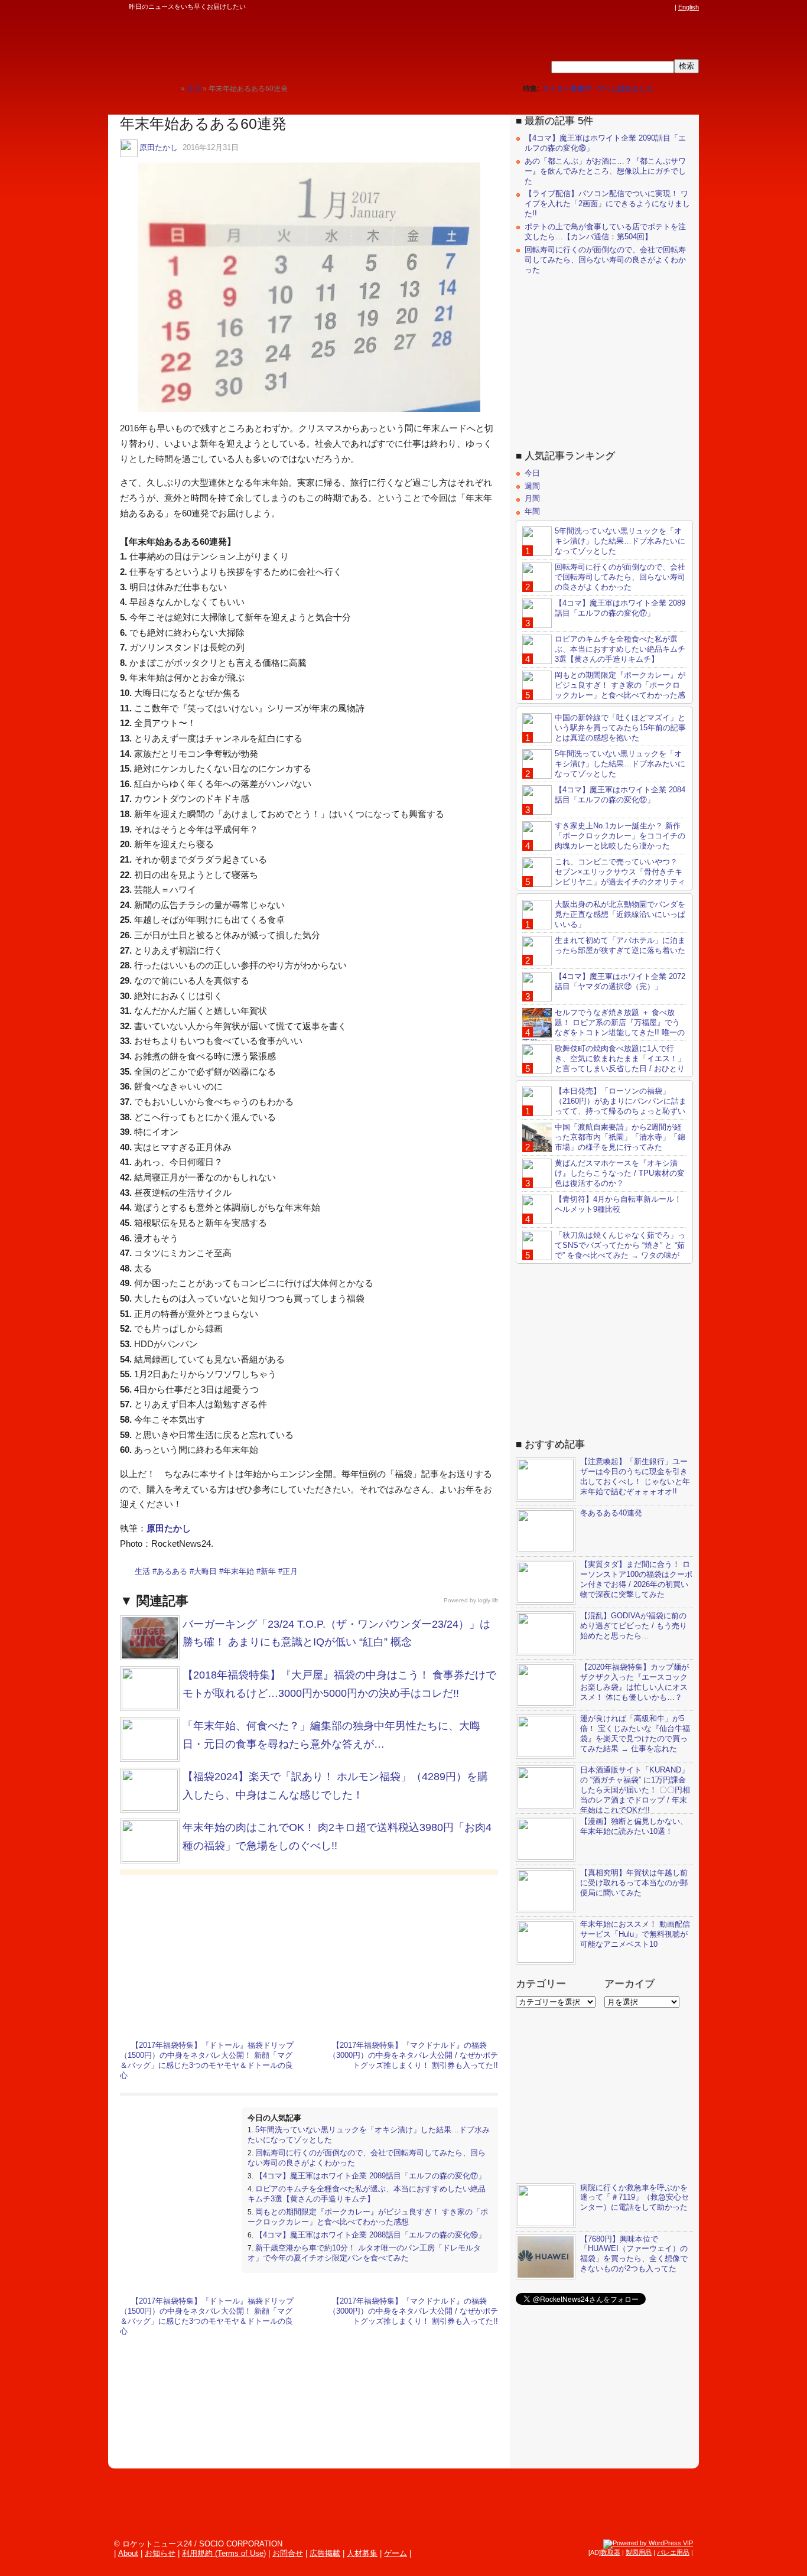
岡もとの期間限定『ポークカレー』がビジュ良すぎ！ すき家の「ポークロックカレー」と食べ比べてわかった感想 (368, 2217)
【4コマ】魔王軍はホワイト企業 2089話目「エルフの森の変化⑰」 (370, 2176)
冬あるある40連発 (611, 1513)
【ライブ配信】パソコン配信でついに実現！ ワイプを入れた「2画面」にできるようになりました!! (607, 204)
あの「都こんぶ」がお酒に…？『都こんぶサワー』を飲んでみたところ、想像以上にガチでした (605, 171)
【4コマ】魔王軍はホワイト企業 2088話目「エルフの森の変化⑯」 (370, 2235)
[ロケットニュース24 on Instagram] (634, 7)
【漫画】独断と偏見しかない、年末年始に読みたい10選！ (634, 1826)
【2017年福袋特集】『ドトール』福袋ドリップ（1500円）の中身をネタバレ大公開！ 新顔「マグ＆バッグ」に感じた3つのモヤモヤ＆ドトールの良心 (207, 2060)
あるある (172, 1571)
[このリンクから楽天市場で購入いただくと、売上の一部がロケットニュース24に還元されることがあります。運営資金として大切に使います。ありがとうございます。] (590, 7)
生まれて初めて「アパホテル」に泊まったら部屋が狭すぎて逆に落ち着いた (620, 945)
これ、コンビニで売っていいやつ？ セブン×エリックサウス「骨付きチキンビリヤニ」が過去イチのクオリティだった (604, 877)
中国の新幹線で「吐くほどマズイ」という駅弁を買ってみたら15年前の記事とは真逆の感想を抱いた (620, 728)
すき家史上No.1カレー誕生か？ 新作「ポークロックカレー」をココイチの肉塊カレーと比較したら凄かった (620, 836)
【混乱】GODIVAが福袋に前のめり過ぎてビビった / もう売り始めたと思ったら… (634, 1626)
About (128, 2553)
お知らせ (160, 2553)
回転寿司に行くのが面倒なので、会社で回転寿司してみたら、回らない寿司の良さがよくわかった (605, 260)
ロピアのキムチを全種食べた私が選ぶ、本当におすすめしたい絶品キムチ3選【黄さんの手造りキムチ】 (367, 2194)
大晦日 (205, 1571)
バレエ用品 (673, 2552)
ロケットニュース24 (247, 44)
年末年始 (239, 1571)
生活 (142, 1571)
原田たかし (159, 147)
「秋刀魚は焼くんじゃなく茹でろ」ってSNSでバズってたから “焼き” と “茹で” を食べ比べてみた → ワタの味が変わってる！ (604, 1250)
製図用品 (639, 2552)
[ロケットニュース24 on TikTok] (646, 7)
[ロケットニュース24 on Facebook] (612, 7)
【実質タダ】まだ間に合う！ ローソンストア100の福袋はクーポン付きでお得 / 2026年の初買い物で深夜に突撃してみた (636, 1579)
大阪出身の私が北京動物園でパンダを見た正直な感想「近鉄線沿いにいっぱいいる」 (620, 914)
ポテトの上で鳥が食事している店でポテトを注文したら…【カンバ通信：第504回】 (605, 232)
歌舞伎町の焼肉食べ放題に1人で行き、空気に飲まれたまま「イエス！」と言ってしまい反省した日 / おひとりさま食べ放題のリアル (604, 1063)
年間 (532, 511)
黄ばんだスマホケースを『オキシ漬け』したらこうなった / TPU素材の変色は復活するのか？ (620, 1173)
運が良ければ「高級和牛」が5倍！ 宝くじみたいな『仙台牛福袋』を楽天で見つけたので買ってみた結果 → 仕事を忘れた (635, 1733)
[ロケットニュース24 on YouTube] (657, 7)
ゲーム (396, 2553)
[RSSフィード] (668, 7)
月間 (532, 498)
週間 (532, 486)
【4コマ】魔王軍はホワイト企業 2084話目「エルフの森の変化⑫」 (620, 795)
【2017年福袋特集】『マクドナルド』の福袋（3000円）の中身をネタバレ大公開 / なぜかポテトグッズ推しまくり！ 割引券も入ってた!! (413, 2055)
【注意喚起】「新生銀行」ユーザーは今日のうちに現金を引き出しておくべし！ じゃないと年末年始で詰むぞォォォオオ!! (635, 1476)
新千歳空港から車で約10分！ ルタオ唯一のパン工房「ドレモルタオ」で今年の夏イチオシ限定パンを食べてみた (364, 2253)
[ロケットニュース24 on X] (601, 7)
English (689, 7)
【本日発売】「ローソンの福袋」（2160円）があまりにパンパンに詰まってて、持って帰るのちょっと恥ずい (621, 1101)
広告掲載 (325, 2553)
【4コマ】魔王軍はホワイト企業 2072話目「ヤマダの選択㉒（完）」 (620, 981)
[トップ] (172, 88)
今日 (532, 473)
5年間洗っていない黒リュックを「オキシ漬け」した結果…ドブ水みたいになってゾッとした (620, 541)
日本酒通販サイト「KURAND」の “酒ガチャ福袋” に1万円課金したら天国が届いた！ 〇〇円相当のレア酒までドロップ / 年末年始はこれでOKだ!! (635, 1790)
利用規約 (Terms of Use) (224, 2553)
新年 (268, 1571)
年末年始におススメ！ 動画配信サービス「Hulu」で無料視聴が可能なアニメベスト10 (635, 1934)
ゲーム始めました (625, 89)
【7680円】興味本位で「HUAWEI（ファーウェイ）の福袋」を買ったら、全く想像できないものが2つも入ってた (634, 2254)
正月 (290, 1571)
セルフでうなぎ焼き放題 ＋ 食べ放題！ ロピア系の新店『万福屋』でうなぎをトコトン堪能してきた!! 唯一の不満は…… (603, 1027)
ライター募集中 (567, 89)
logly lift (488, 1600)
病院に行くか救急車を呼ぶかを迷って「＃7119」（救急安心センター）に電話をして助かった (634, 2198)
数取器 (611, 2552)
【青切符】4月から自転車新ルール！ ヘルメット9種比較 (618, 1204)
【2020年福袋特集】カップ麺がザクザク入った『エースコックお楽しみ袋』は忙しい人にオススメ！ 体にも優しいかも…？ (634, 1682)
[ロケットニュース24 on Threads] (623, 7)
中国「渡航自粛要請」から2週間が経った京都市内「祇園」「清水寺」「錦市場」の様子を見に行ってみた (620, 1137)
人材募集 (362, 2553)
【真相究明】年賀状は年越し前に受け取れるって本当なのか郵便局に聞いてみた (634, 1883)
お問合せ (288, 2553)
